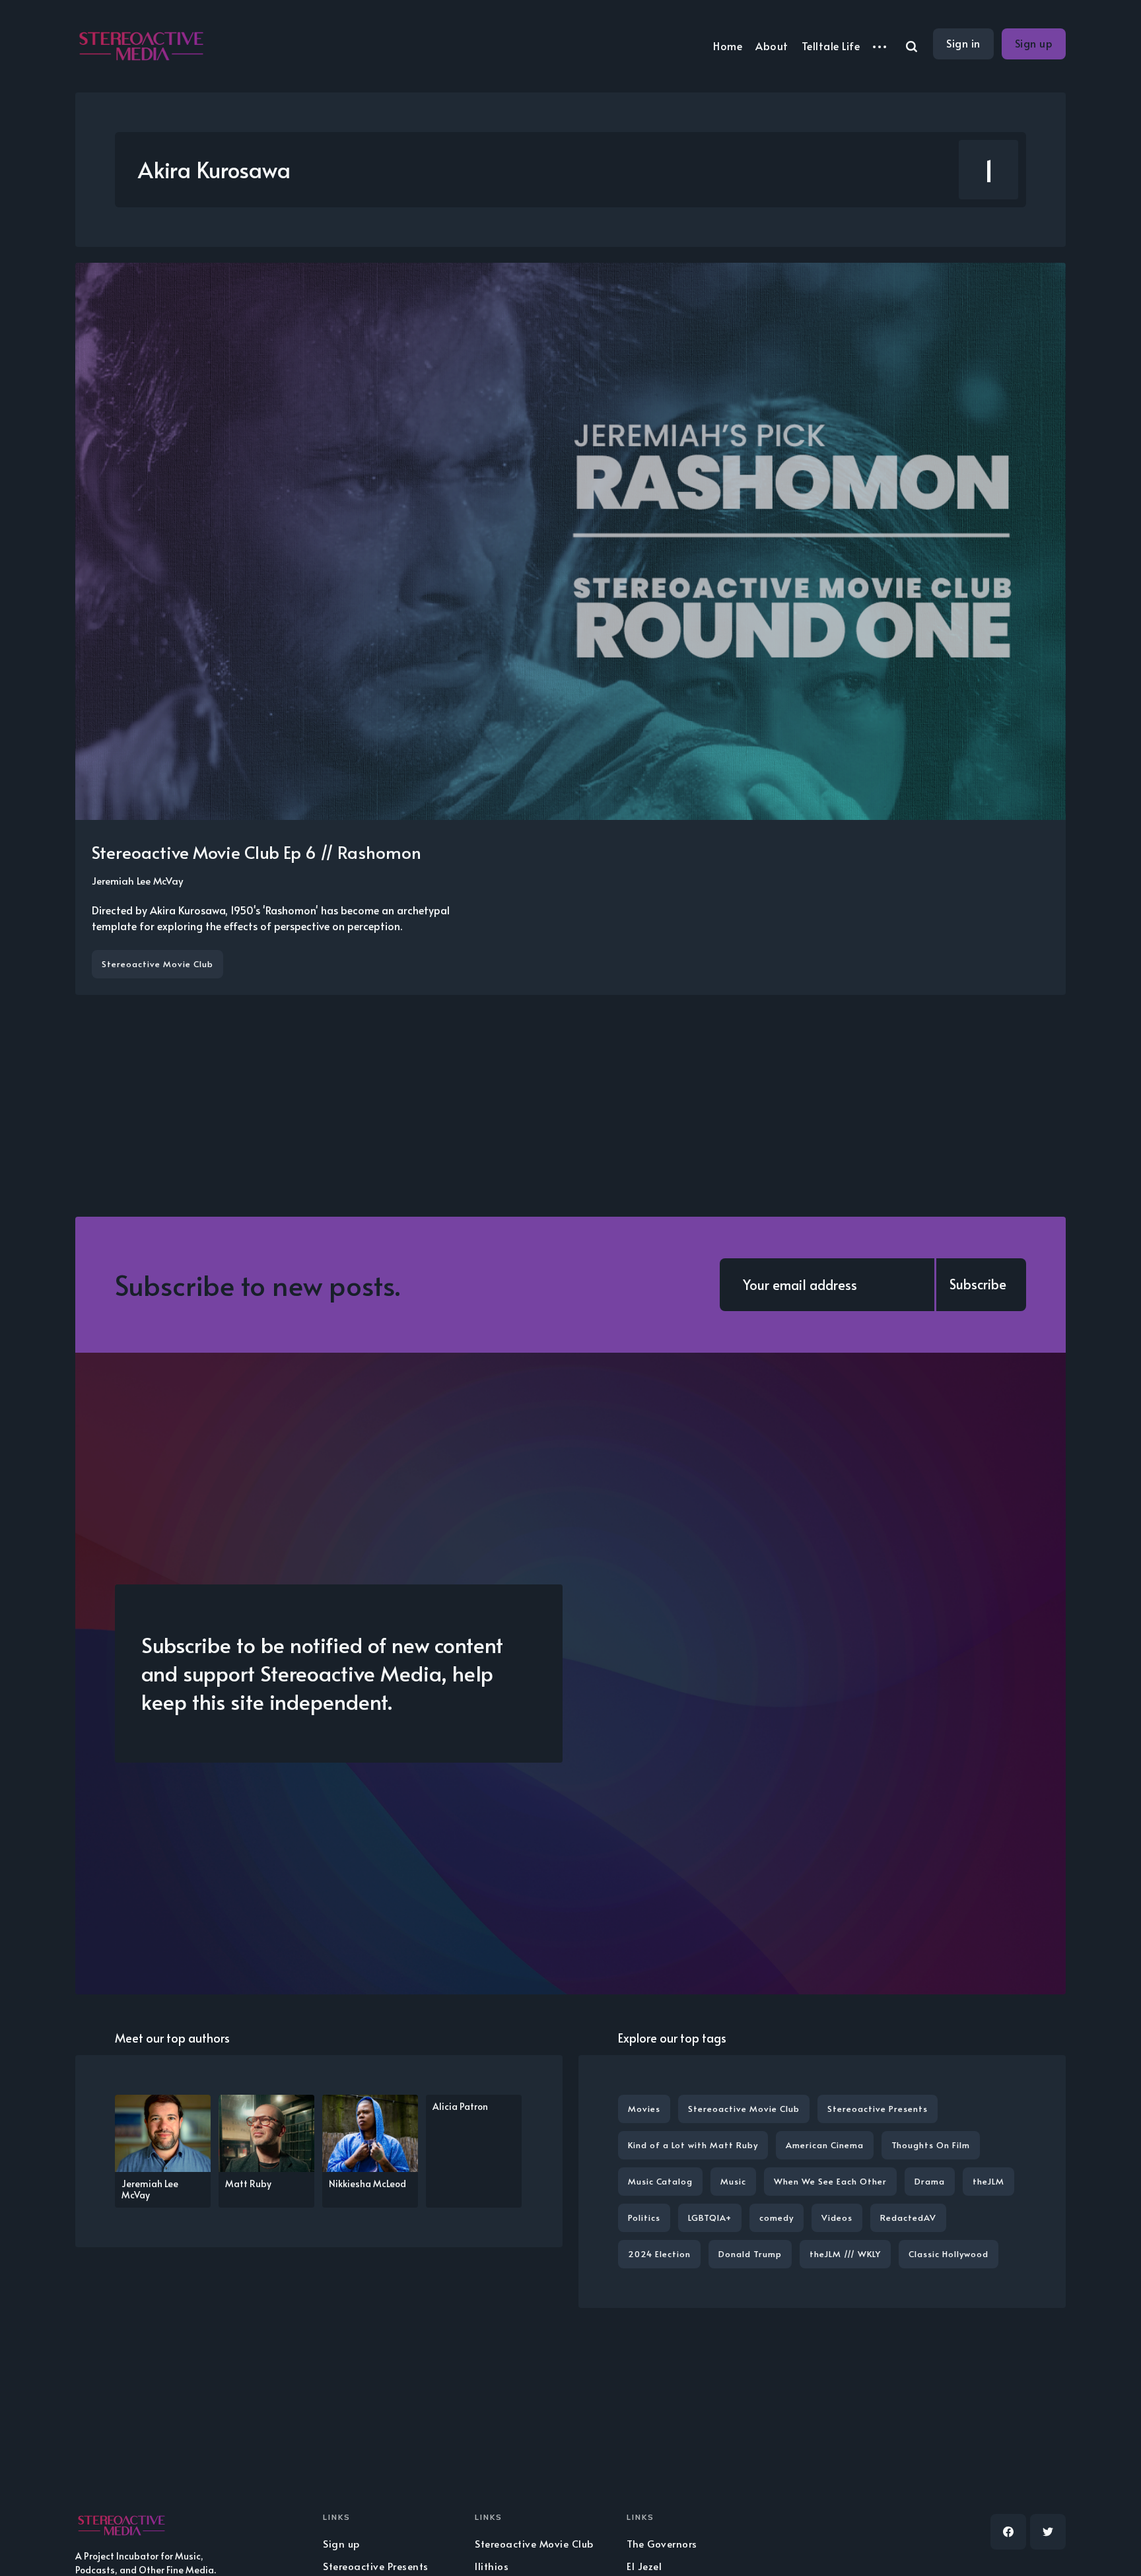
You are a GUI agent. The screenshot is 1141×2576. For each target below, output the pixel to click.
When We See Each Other (830, 2181)
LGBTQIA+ (710, 2218)
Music (733, 2181)
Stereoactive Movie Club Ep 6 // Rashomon (257, 852)
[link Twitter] (1048, 2532)
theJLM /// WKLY (845, 2254)
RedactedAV (908, 2218)
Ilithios (492, 2566)
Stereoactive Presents (878, 2109)
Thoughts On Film (931, 2145)
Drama (930, 2181)
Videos (837, 2218)
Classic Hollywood (949, 2254)
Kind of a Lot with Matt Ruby (693, 2145)
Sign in (963, 43)
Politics (644, 2218)
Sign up (1034, 43)
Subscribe (978, 1284)
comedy (777, 2218)
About (772, 46)
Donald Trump (750, 2254)
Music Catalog (660, 2181)
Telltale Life (831, 46)
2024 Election (659, 2254)
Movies (644, 2109)
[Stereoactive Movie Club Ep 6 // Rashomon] (570, 629)
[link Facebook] (1008, 2532)
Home (728, 46)
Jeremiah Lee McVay (137, 880)
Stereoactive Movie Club (157, 964)
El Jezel (644, 2566)
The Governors (662, 2543)
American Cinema (825, 2145)
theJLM (988, 2181)
